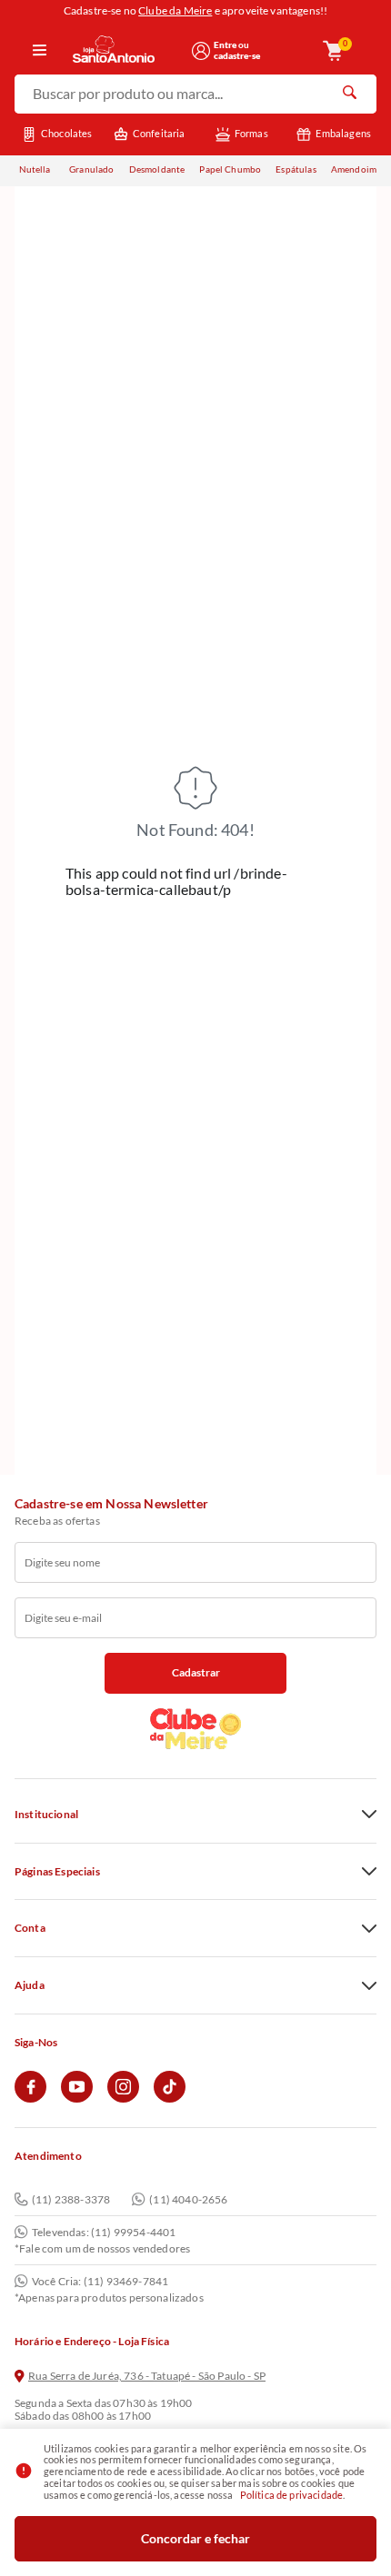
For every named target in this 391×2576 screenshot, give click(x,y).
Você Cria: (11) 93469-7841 (100, 2282)
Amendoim (354, 169)
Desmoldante (157, 169)
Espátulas (296, 169)
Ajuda (30, 1985)
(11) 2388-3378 (71, 2199)
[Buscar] (349, 94)
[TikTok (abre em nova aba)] (170, 2099)
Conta (30, 1928)
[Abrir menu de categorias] (39, 51)
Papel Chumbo (230, 169)
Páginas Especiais (57, 1872)
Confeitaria (159, 133)
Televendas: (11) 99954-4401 (104, 2233)
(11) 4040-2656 (188, 2199)
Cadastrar (196, 1672)
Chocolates (67, 133)
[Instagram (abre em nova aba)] (123, 2099)
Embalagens (343, 133)
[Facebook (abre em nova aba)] (30, 2099)
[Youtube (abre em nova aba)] (77, 2099)
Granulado (91, 169)
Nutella (35, 169)
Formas (251, 133)
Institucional (46, 1815)
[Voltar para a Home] (126, 50)
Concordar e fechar (195, 2538)
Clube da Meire (175, 10)
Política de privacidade (292, 2495)
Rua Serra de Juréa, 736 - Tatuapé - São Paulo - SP (147, 2376)
